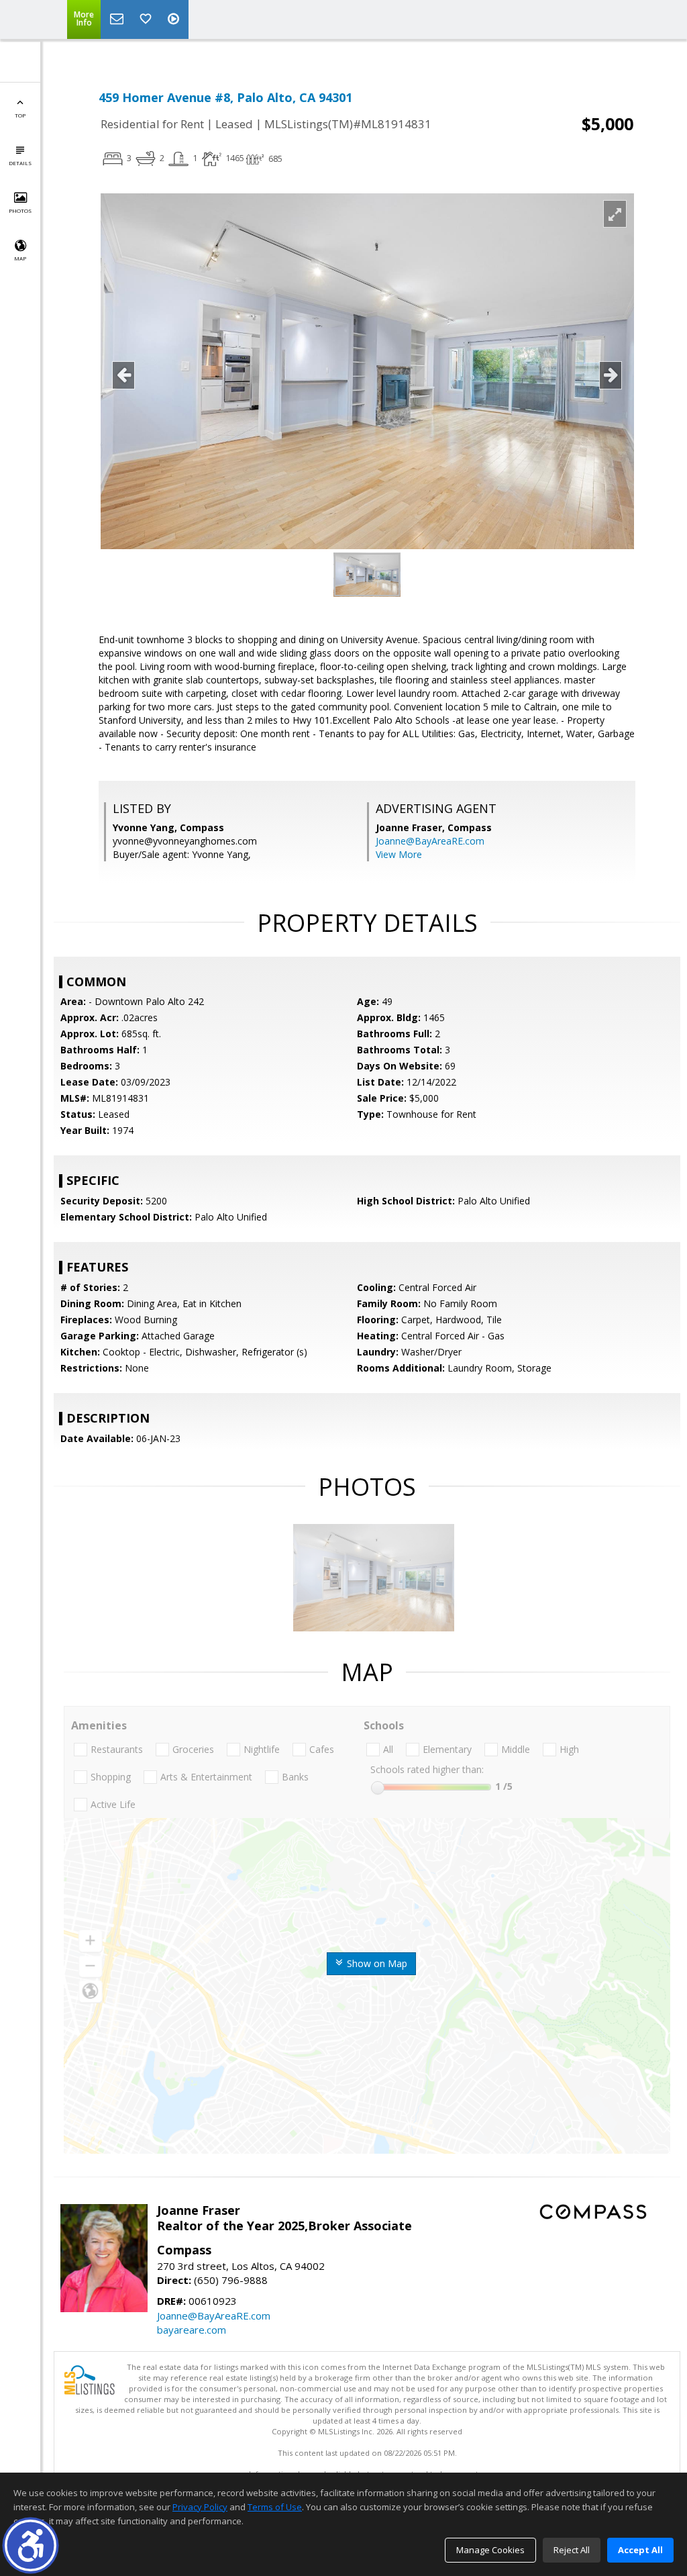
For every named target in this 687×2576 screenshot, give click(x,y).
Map (20, 258)
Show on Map (376, 1963)
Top (20, 115)
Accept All (640, 2550)
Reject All (572, 2550)
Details (20, 163)
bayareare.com (192, 2330)
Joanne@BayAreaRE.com (430, 841)
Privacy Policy (200, 2507)
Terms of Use (275, 2507)
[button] (31, 2545)
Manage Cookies (490, 2550)
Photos (20, 210)
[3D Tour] (175, 19)
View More (399, 854)
